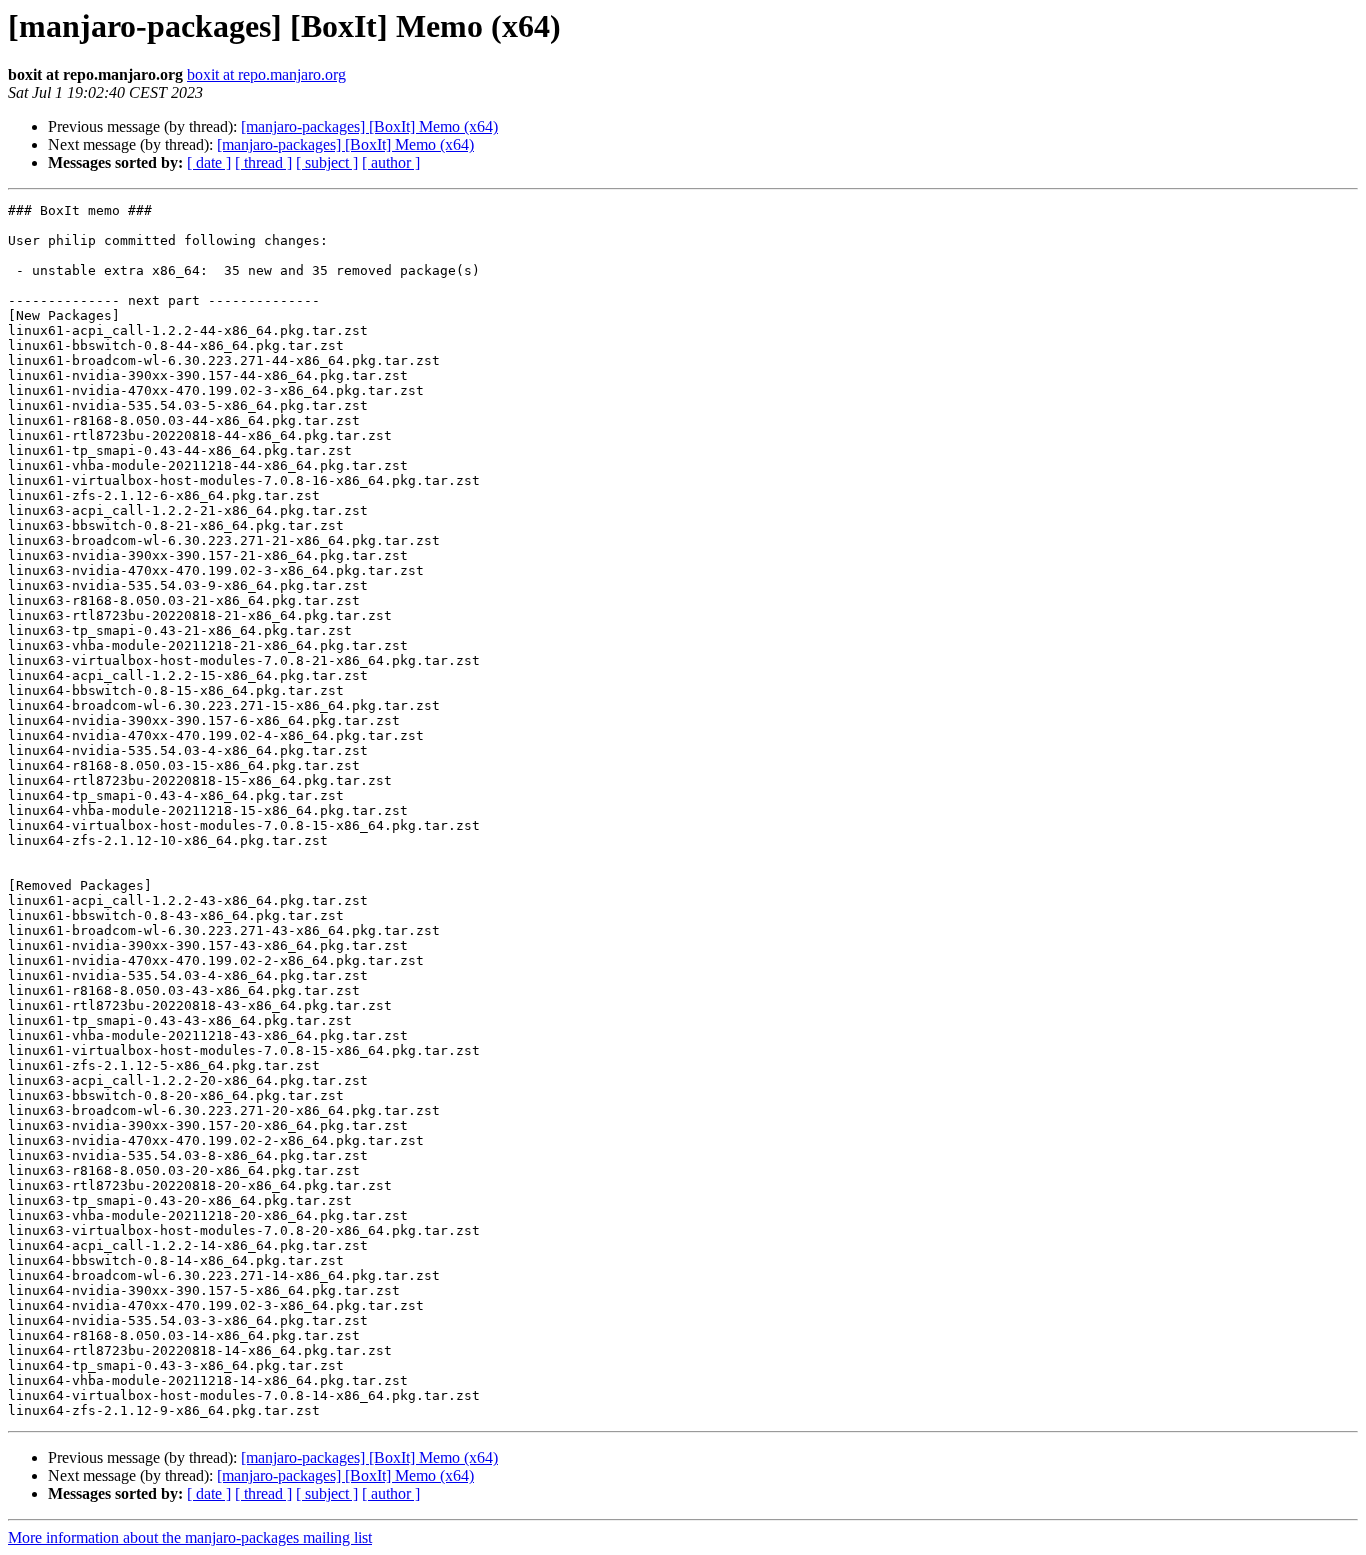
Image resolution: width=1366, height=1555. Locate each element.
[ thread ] (263, 162)
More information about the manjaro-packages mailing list (190, 1537)
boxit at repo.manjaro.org (266, 74)
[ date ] (209, 162)
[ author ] (391, 162)
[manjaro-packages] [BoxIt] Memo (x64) (369, 126)
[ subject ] (327, 162)
